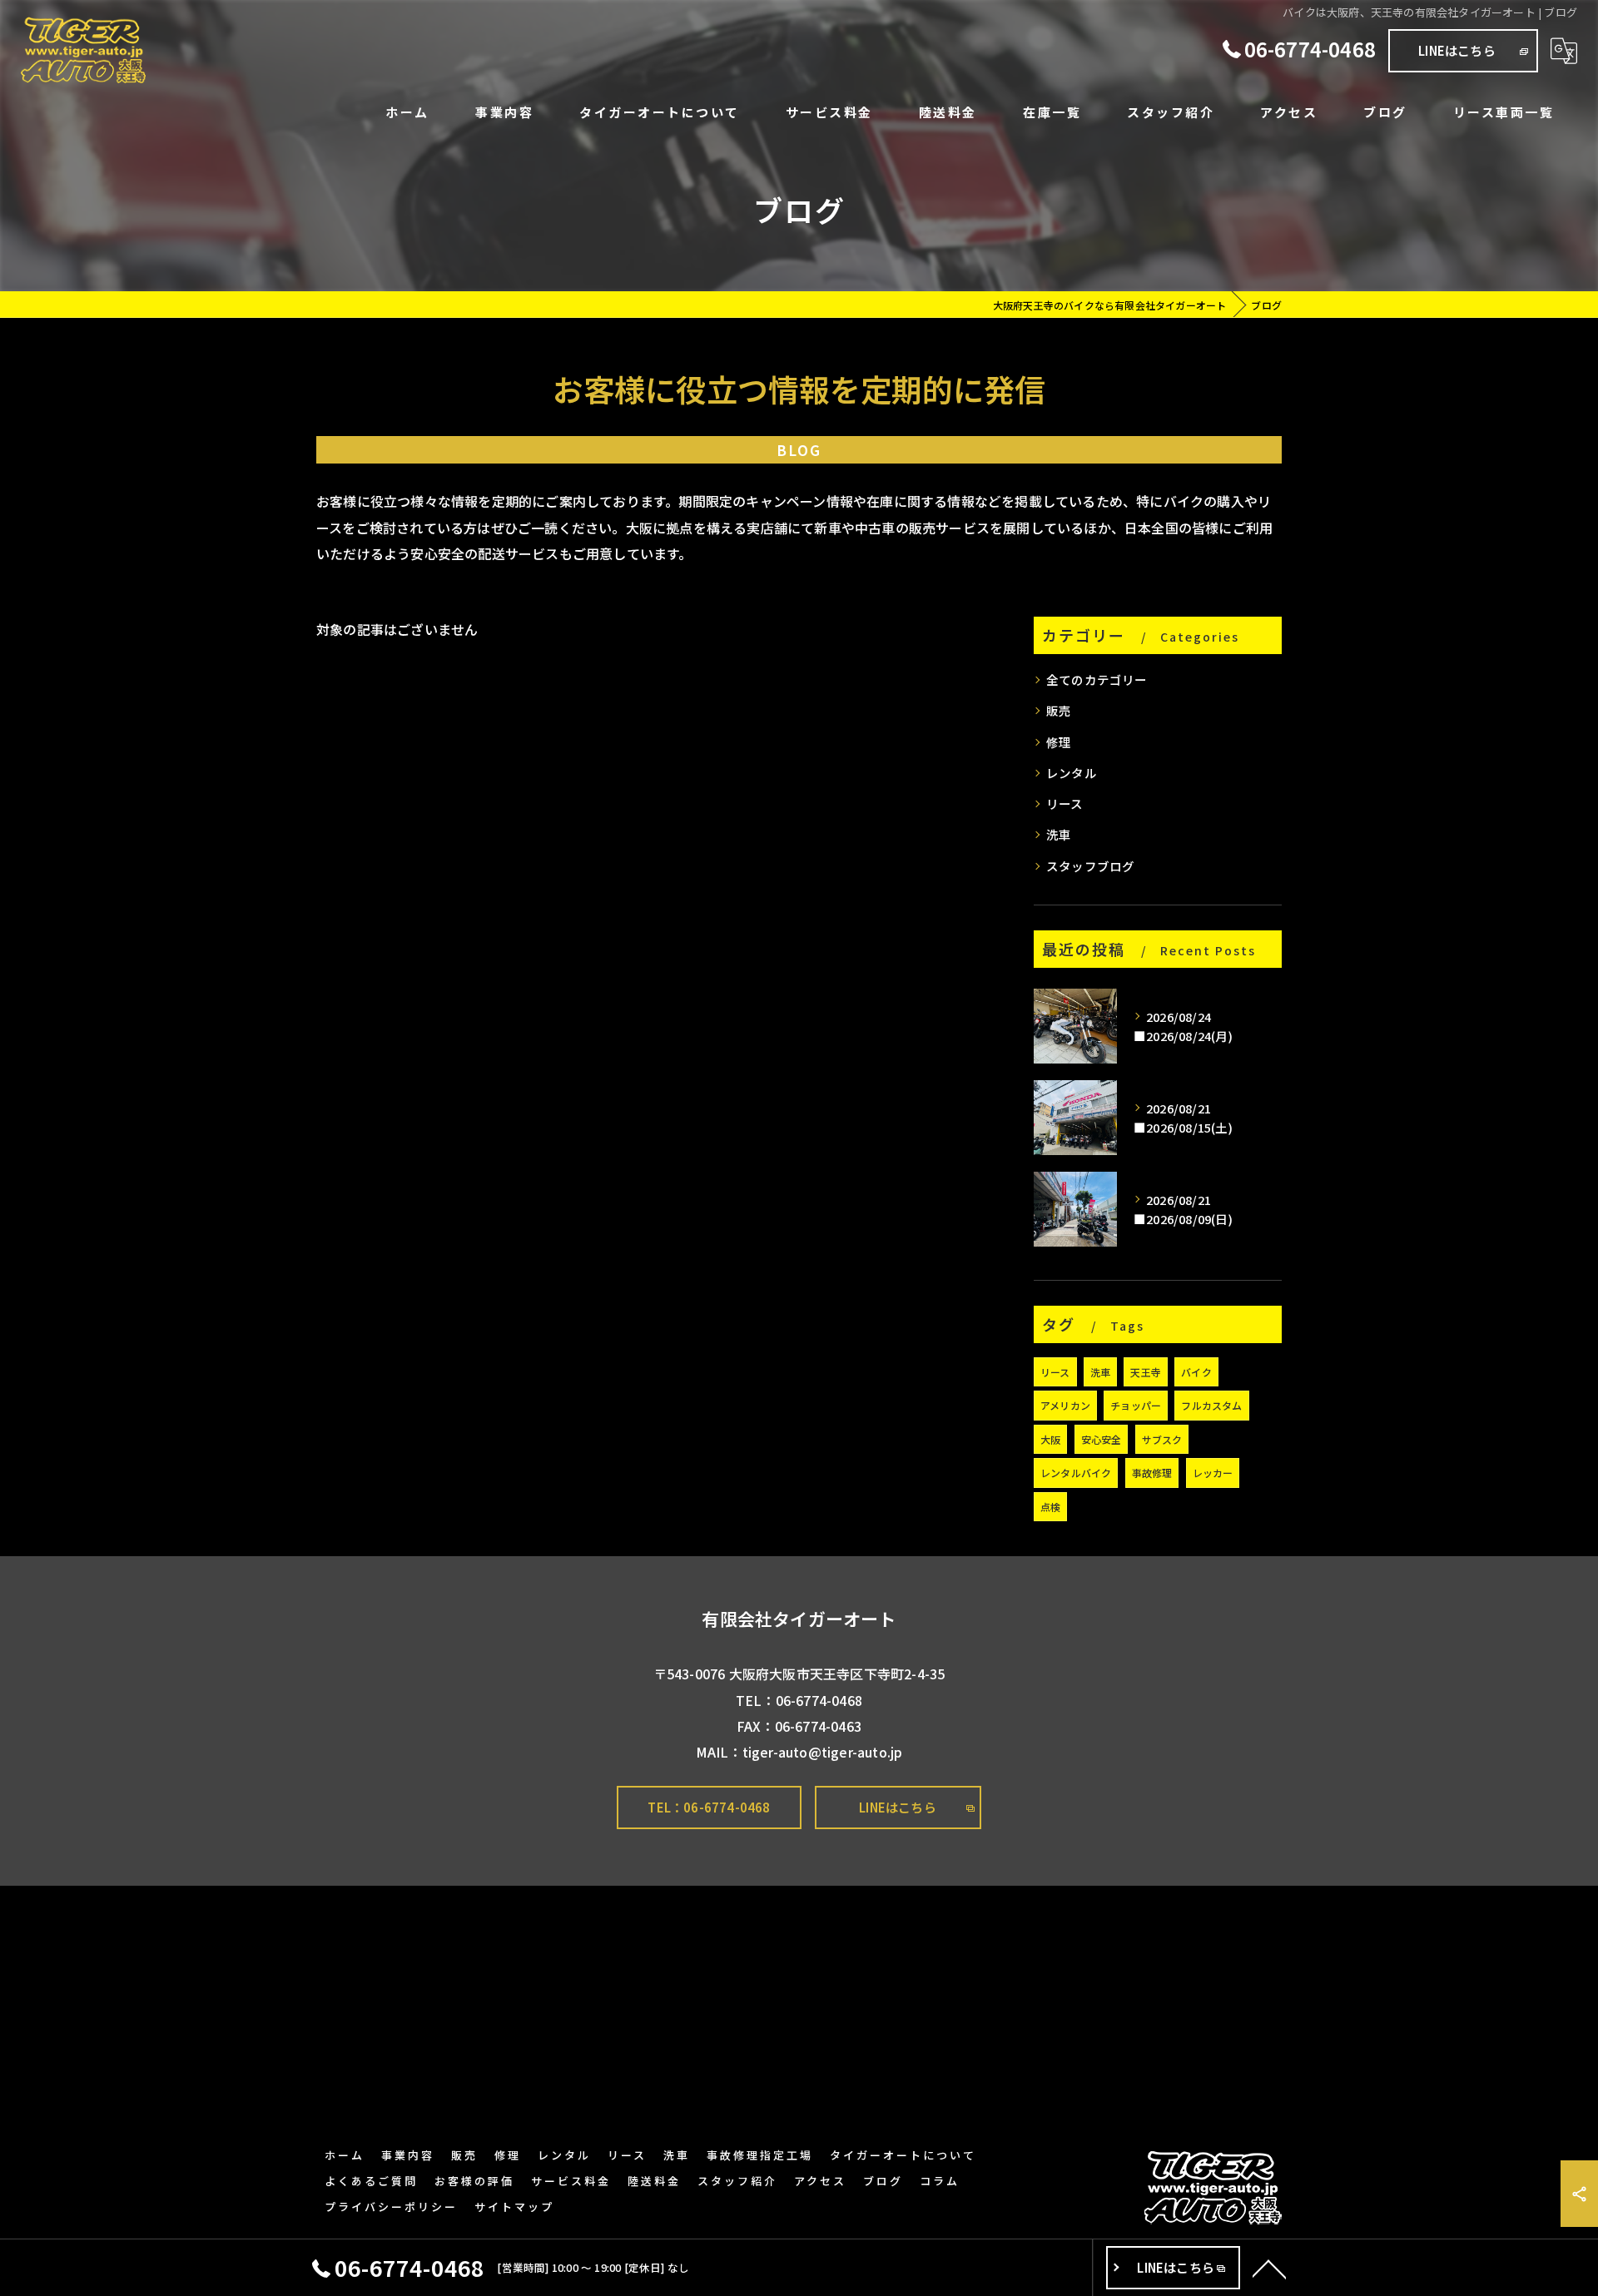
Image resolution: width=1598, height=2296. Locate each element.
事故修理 (1152, 1473)
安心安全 (1102, 1439)
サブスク (1162, 1439)
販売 (1059, 710)
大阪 (1050, 1439)
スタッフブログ (1090, 866)
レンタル (1072, 773)
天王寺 (1146, 1372)
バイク (1196, 1372)
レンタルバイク (1076, 1473)
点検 (1050, 1507)
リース (1065, 803)
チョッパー (1136, 1405)
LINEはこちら (1457, 50)
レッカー (1213, 1473)
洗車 (1059, 834)
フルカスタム (1211, 1405)
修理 (1059, 742)
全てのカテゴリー (1097, 679)
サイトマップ (514, 2207)
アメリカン (1065, 1405)
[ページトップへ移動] (1269, 2268)
